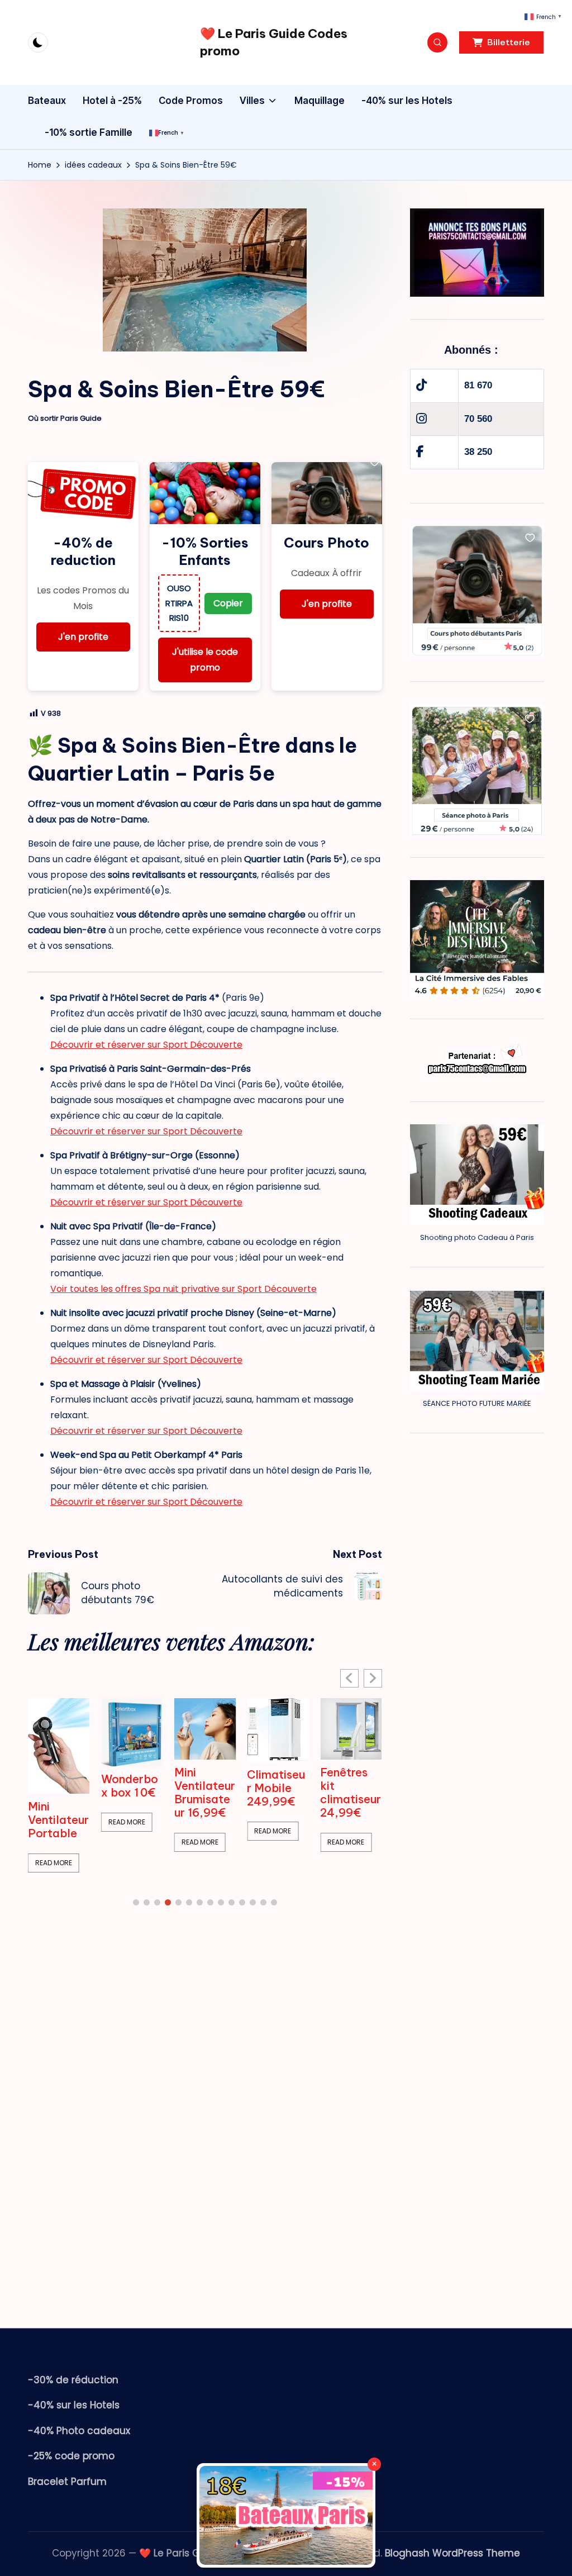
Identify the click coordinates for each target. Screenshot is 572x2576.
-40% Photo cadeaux (79, 2431)
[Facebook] (420, 452)
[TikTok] (421, 385)
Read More (54, 1822)
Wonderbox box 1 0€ (56, 1786)
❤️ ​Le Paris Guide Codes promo (274, 42)
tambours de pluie (347, 1781)
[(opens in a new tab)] (59, 1732)
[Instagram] (421, 419)
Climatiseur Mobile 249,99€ (203, 1788)
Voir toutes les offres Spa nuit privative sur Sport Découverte (183, 1289)
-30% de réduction (73, 2380)
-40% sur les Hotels (74, 2405)
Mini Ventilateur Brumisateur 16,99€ (132, 1793)
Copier (228, 603)
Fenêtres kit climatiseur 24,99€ (277, 1793)
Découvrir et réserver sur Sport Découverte (146, 1045)
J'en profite (83, 637)
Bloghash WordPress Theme (452, 2553)
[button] (501, 42)
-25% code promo (71, 2456)
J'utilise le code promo (205, 660)
